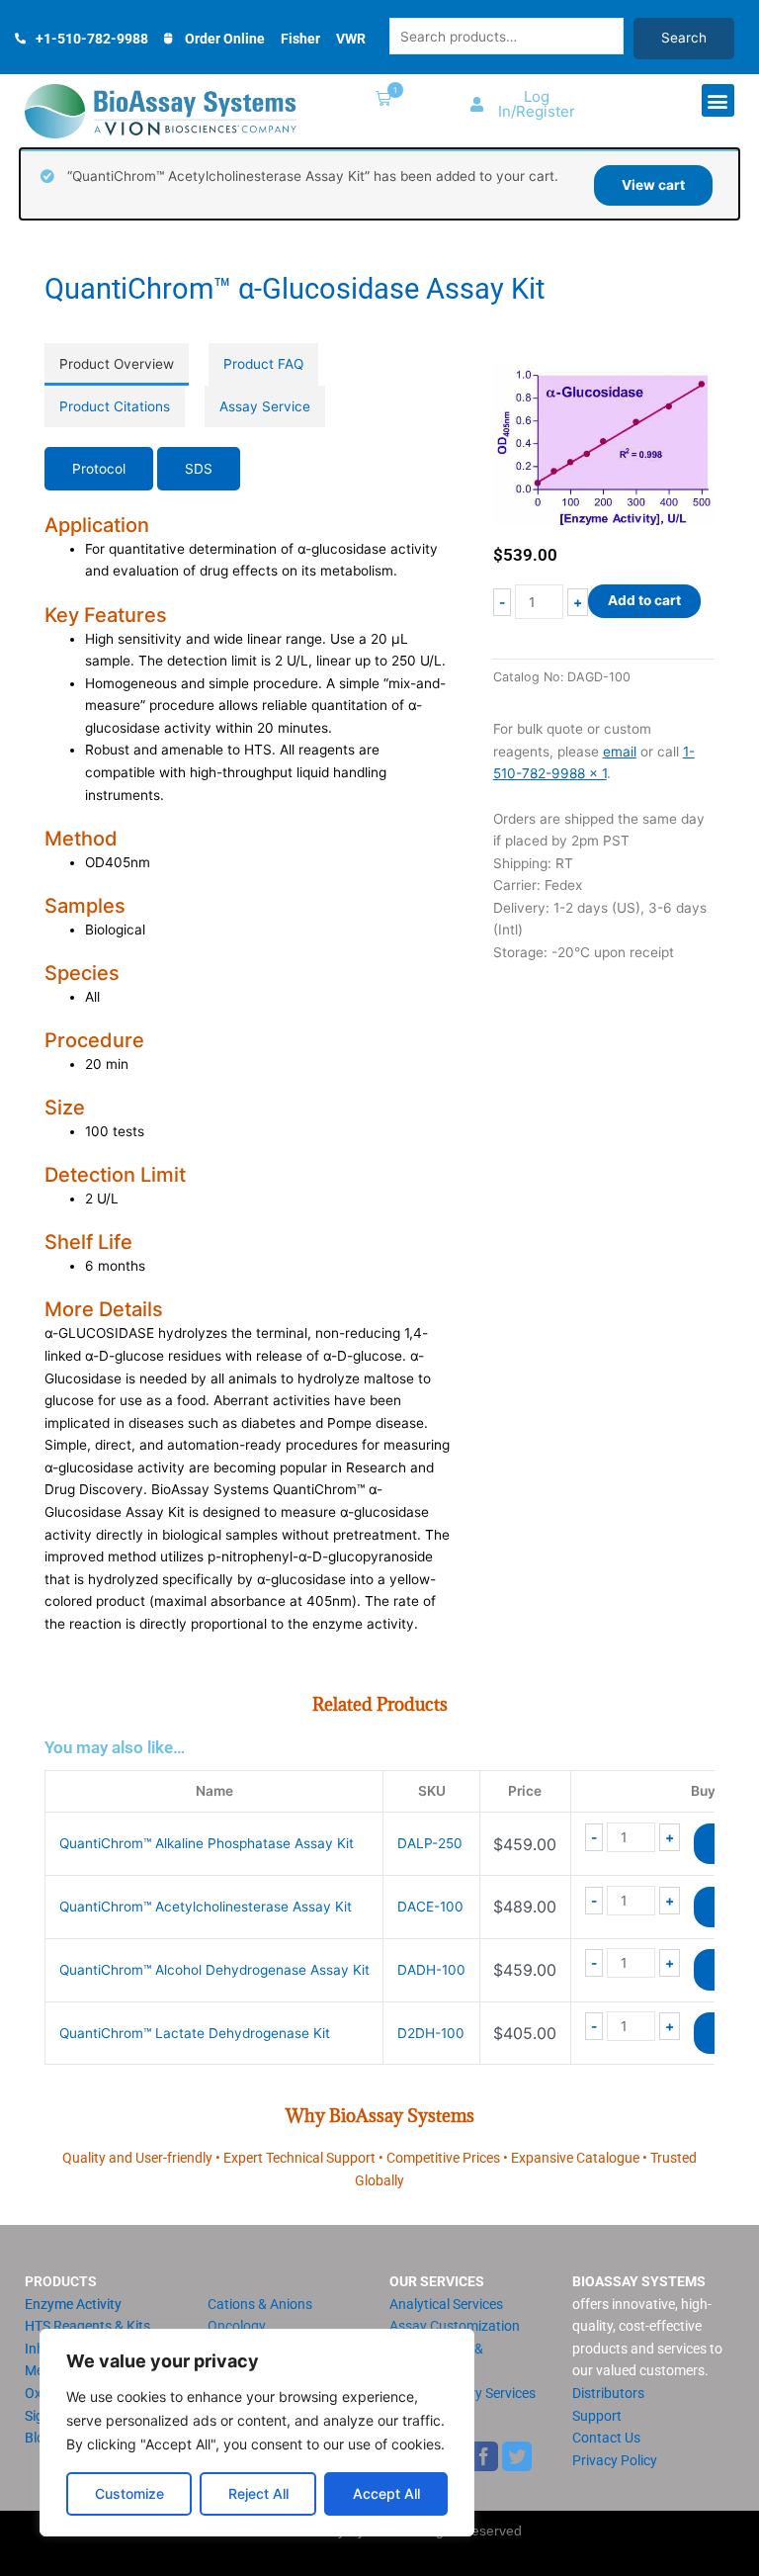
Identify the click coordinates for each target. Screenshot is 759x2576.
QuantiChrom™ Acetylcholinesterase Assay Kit (206, 1907)
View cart (653, 185)
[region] (257, 2433)
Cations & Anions (260, 2304)
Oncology (237, 2326)
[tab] (117, 364)
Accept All (386, 2493)
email (620, 752)
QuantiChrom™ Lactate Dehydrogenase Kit (195, 2033)
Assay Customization (455, 2326)
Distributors (608, 2393)
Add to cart (644, 600)
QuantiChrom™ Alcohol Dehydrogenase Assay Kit (214, 1970)
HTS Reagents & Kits (87, 2326)
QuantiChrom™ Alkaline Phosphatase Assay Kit (207, 1843)
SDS (199, 469)
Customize (129, 2493)
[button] (379, 100)
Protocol (99, 469)
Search (684, 38)
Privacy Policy (615, 2460)
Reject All (258, 2493)
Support (597, 2416)
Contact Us (606, 2438)
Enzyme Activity (73, 2304)
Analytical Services (446, 2304)
